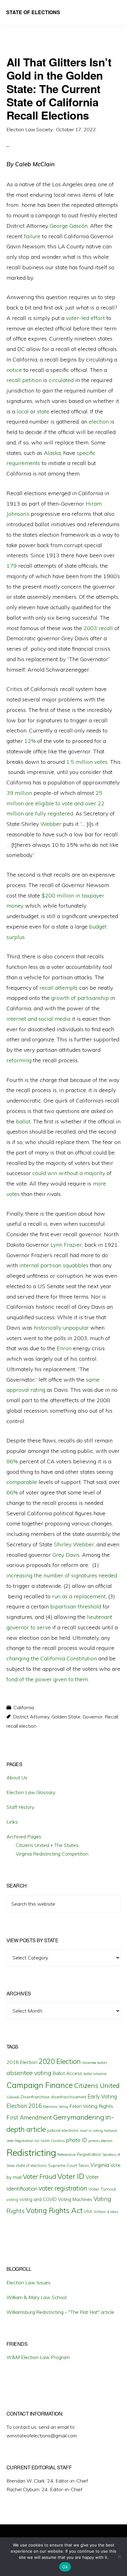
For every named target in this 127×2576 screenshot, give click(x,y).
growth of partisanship (80, 998)
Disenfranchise (35, 2097)
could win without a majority (69, 1173)
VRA (88, 2211)
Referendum (67, 2155)
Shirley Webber (74, 1544)
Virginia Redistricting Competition (52, 1854)
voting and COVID (38, 2199)
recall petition (24, 380)
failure (32, 236)
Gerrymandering (79, 2117)
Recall (111, 1717)
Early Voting (102, 2096)
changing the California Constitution (52, 1658)
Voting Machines (75, 2199)
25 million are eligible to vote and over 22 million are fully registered (55, 803)
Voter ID (71, 2176)
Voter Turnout (102, 2189)
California (24, 1707)
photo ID (77, 2140)
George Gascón (69, 226)
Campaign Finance (40, 2085)
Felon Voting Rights (91, 2106)
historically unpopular (61, 1328)
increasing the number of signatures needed (62, 1575)
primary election (100, 2141)
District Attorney (31, 1717)
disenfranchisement (69, 2097)
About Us (17, 1777)
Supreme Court (63, 2165)
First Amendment (29, 2117)
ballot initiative (95, 2074)
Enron (64, 1348)
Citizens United (97, 2085)
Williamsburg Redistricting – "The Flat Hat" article (60, 2312)
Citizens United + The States (47, 1845)
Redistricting (31, 2152)
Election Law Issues (29, 2282)
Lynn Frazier (66, 1245)
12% (30, 741)
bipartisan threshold (76, 1606)
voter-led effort (85, 318)
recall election (21, 1726)
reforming (19, 1060)
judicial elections (63, 2130)
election (99, 422)
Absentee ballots (95, 2063)
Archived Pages (24, 1836)
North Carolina (53, 2141)
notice (14, 370)
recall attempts (59, 988)
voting (12, 2199)
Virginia (100, 2165)
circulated (61, 380)
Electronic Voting (56, 2107)
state (43, 411)
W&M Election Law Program (38, 2357)
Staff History (20, 1807)
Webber (51, 824)
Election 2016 (24, 2106)
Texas (84, 2165)
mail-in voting (91, 2130)
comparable (22, 1482)
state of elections (31, 2165)
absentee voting (29, 2073)
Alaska (51, 453)
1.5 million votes (87, 762)
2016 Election (22, 2062)
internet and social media (38, 1019)
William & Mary (106, 2212)
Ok (65, 2567)
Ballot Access (68, 2073)
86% (12, 1461)
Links (12, 1822)
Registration (89, 2154)
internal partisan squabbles (54, 1265)
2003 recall (98, 628)
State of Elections (33, 12)
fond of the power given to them (47, 1679)
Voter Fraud (39, 2176)
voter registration (63, 2188)
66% (12, 1492)
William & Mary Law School (37, 2297)
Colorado (13, 2097)
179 (12, 566)
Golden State (66, 1717)
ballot (23, 1121)
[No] (119, 2557)
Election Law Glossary (31, 1792)
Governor (93, 1717)
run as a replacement (79, 1596)
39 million (19, 793)
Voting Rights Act (54, 2210)
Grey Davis (66, 1555)
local (23, 411)
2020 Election (60, 2061)
